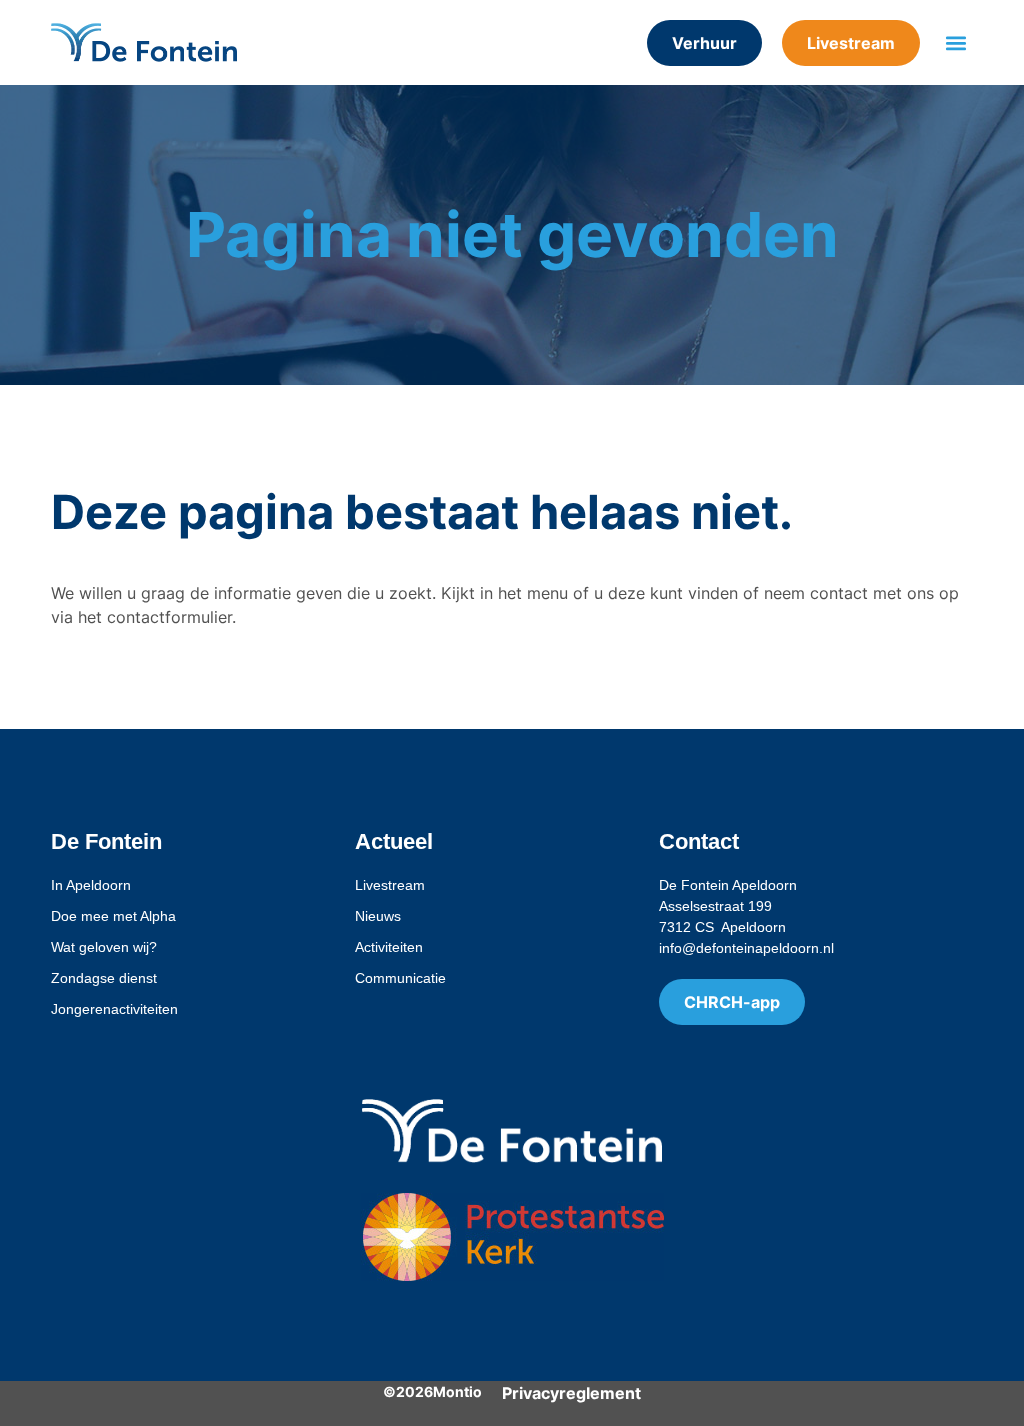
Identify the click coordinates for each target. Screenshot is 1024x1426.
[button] (956, 42)
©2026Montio (432, 1391)
